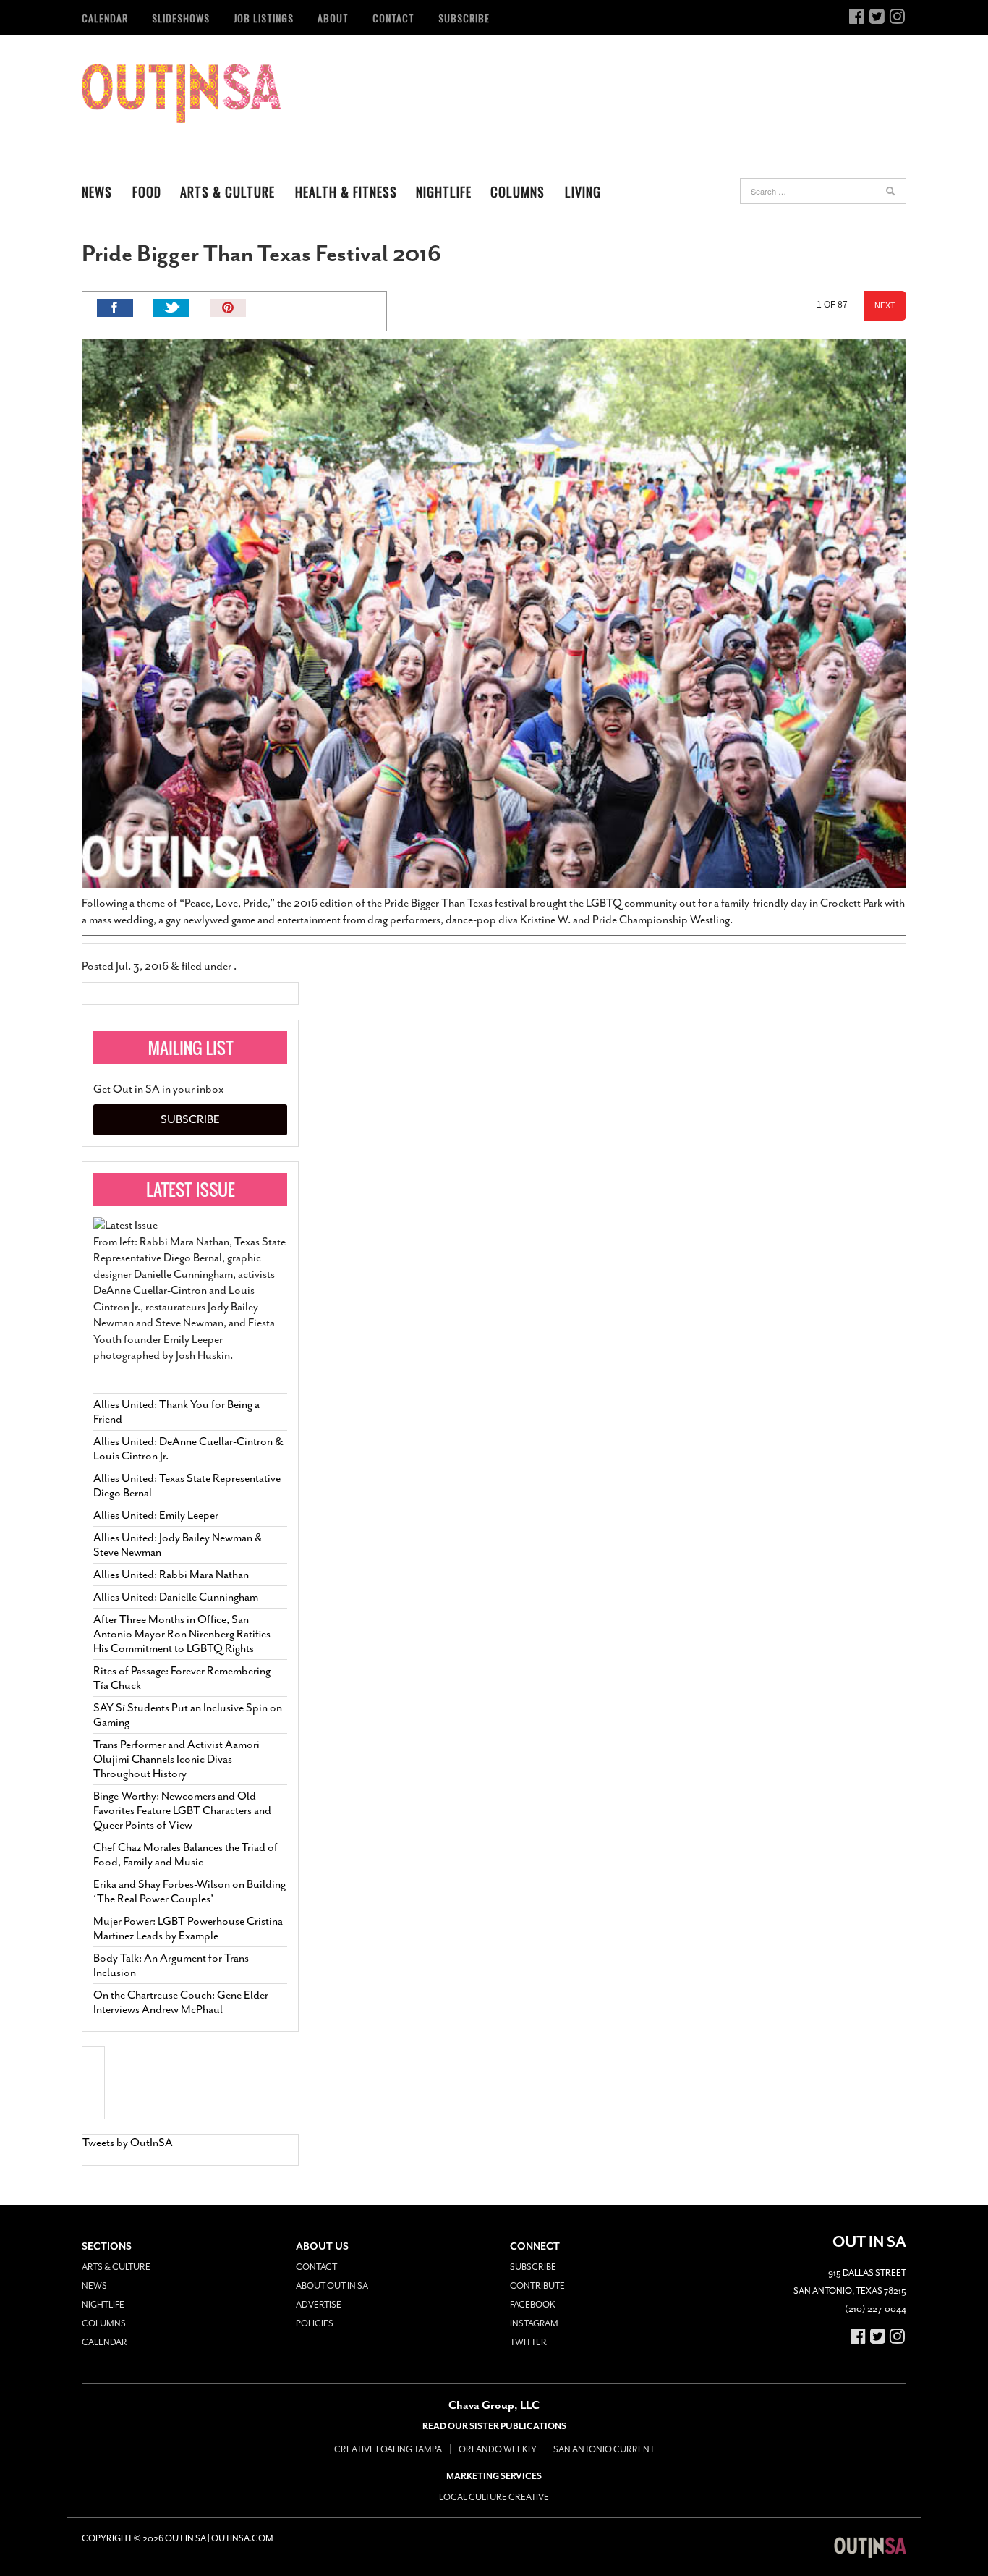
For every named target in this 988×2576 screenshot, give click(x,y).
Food (147, 192)
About (333, 18)
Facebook (533, 2305)
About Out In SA (332, 2286)
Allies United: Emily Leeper (156, 1515)
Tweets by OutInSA (128, 2143)
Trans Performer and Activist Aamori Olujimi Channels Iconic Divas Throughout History (176, 1759)
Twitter (528, 2342)
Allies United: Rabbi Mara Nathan (171, 1575)
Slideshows (181, 18)
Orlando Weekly (498, 2449)
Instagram (534, 2323)
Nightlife (444, 192)
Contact (393, 18)
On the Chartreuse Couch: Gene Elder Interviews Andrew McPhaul (181, 2002)
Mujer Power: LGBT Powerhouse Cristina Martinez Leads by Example (188, 1928)
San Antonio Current (604, 2449)
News (97, 192)
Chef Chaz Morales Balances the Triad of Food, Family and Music (186, 1855)
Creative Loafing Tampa (388, 2449)
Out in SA (181, 93)
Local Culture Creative (494, 2497)
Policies (315, 2323)
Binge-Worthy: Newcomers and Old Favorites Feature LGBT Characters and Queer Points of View (182, 1810)
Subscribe (464, 18)
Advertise (319, 2305)
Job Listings (264, 18)
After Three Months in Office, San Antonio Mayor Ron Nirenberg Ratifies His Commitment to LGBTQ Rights (182, 1634)
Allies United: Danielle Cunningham (176, 1597)
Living (583, 192)
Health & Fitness (346, 192)
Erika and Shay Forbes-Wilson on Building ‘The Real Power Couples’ (189, 1891)
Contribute (537, 2286)
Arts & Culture (227, 192)
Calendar (105, 18)
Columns (518, 192)
